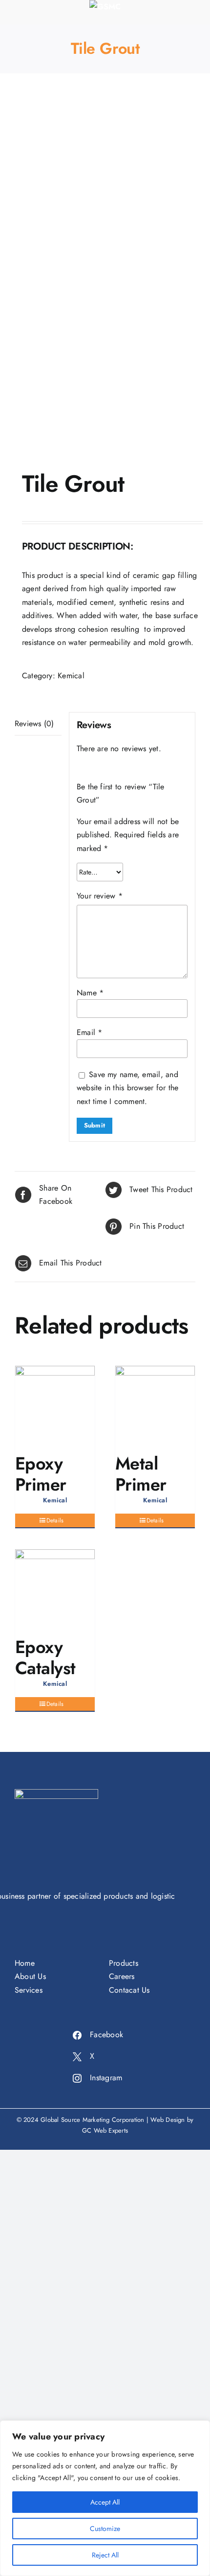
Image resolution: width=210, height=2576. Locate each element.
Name (90, 993)
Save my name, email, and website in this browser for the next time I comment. (127, 1088)
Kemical (71, 676)
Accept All (105, 2502)
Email (90, 1032)
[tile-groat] (105, 274)
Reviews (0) (34, 724)
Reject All (105, 2555)
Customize (105, 2529)
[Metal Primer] (155, 1406)
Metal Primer (141, 1474)
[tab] (38, 724)
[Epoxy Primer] (55, 1406)
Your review (100, 896)
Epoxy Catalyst (45, 1657)
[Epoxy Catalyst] (55, 1589)
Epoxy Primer (41, 1474)
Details (55, 1520)
